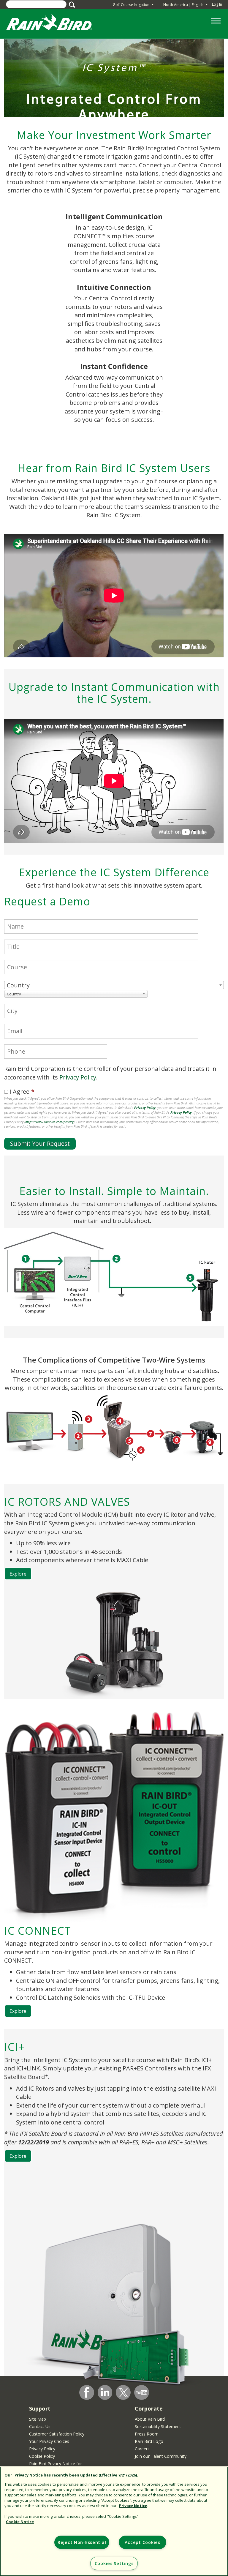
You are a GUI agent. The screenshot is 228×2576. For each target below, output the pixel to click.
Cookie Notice (20, 2522)
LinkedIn (105, 2392)
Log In (217, 4)
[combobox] (114, 985)
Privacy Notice (29, 2475)
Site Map (38, 2419)
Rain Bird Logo (149, 2441)
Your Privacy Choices (49, 2441)
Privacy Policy (78, 1077)
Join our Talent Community (161, 2456)
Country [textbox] (18, 985)
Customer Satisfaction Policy (57, 2434)
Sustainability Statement (158, 2426)
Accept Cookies (142, 2542)
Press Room (147, 2434)
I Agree (19, 1092)
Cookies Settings (114, 2563)
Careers (142, 2449)
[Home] (55, 23)
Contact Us (40, 2426)
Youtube (142, 2392)
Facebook (87, 2392)
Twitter (123, 2393)
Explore (18, 1574)
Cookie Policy (42, 2456)
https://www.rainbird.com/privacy (49, 1122)
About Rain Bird (150, 2419)
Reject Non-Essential (82, 2542)
